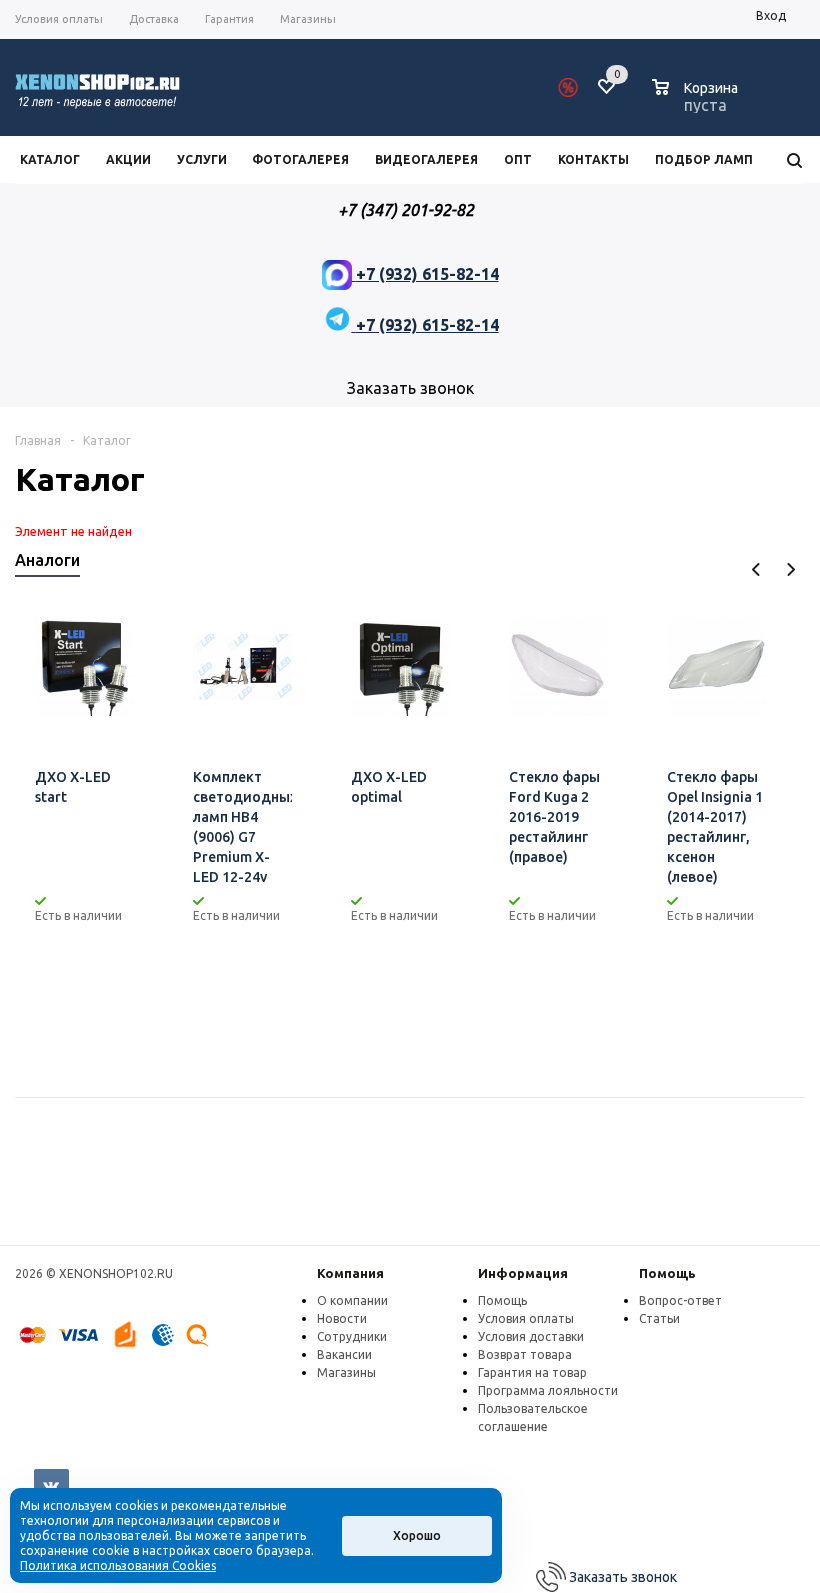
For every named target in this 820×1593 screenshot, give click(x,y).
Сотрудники (352, 1336)
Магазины (346, 1372)
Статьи (659, 1318)
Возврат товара (525, 1354)
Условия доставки (531, 1336)
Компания (350, 1273)
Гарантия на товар (532, 1372)
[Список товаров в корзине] (697, 102)
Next (790, 569)
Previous (756, 569)
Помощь (667, 1273)
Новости (342, 1318)
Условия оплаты (526, 1318)
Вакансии (344, 1354)
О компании (352, 1300)
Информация (523, 1273)
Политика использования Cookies (118, 1565)
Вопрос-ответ (680, 1300)
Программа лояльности (548, 1390)
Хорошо (417, 1535)
